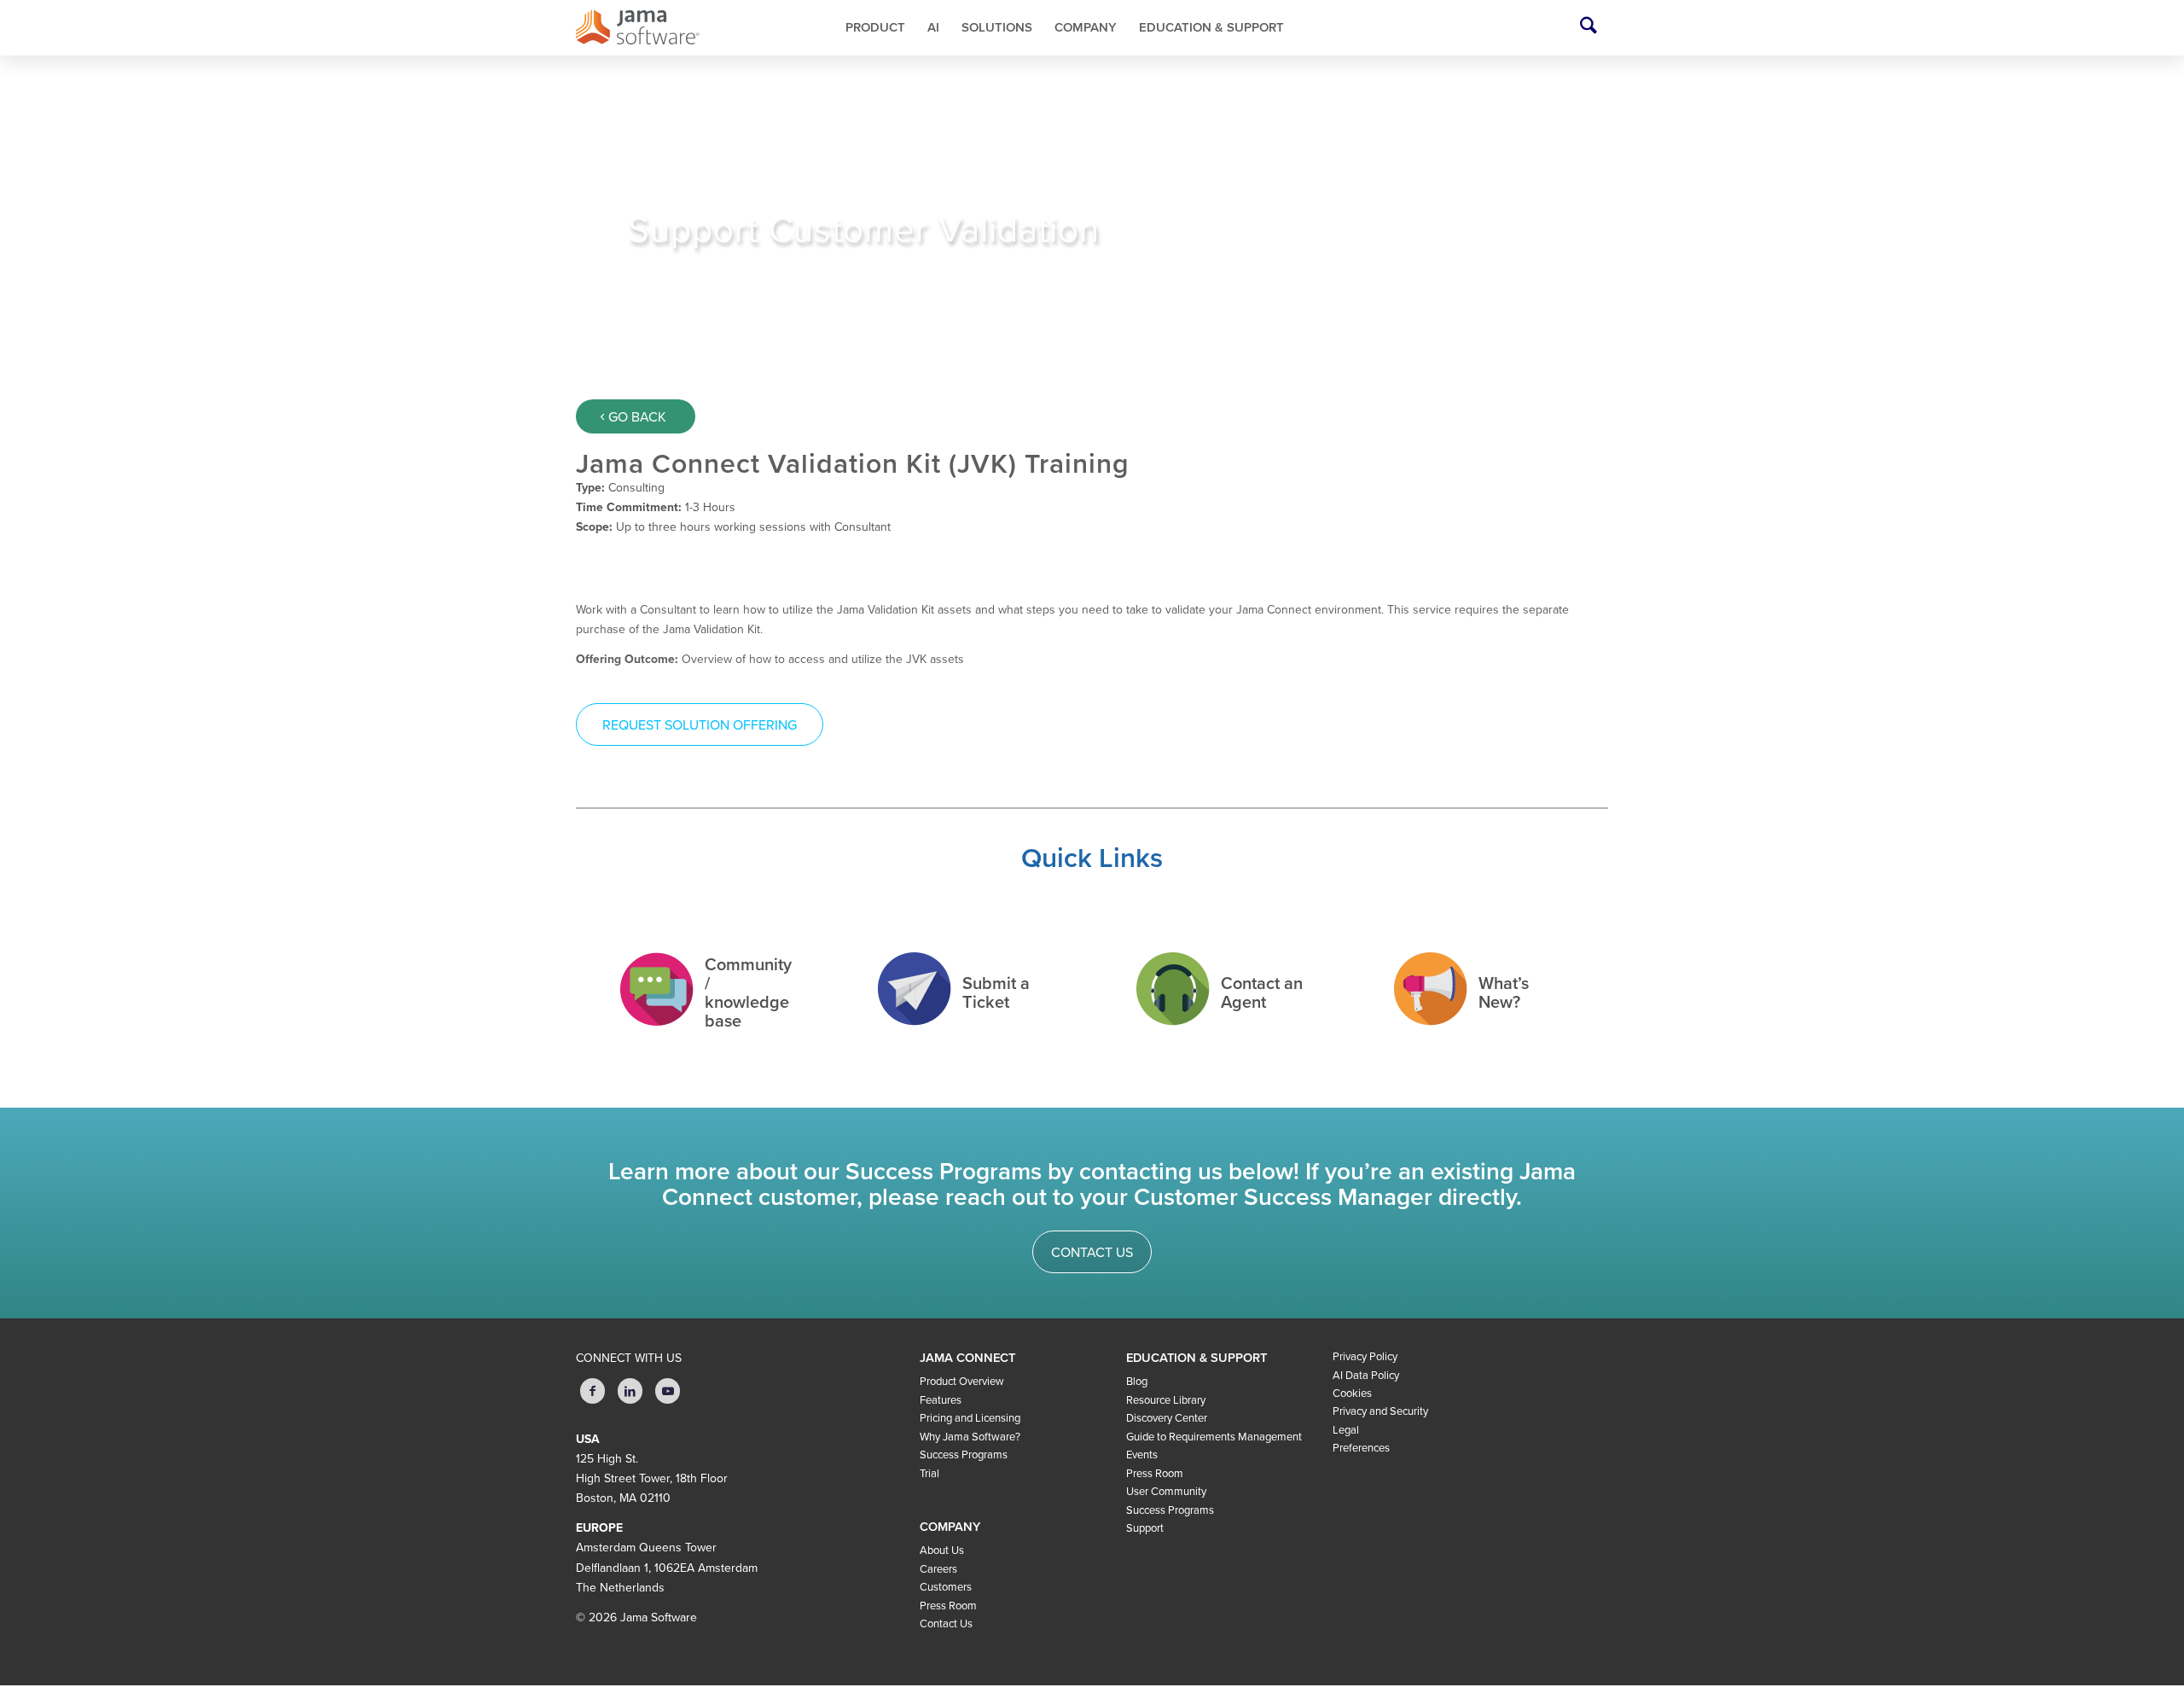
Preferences (1361, 1448)
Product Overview (962, 1382)
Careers (938, 1569)
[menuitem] (875, 28)
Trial (929, 1474)
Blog (1137, 1382)
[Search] (1589, 28)
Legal (1346, 1430)
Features (941, 1400)
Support (1145, 1528)
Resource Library (1166, 1400)
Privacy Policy (1365, 1357)
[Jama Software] (679, 28)
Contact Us (946, 1624)
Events (1142, 1455)
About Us (942, 1551)
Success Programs (964, 1455)
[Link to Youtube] (668, 1391)
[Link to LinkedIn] (630, 1391)
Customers (946, 1587)
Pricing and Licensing (970, 1418)
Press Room (948, 1606)
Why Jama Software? (970, 1437)
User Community (1166, 1492)
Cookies (1352, 1394)
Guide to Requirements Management (1214, 1437)
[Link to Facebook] (592, 1391)
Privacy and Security (1380, 1411)
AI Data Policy (1366, 1376)
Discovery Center (1167, 1418)
